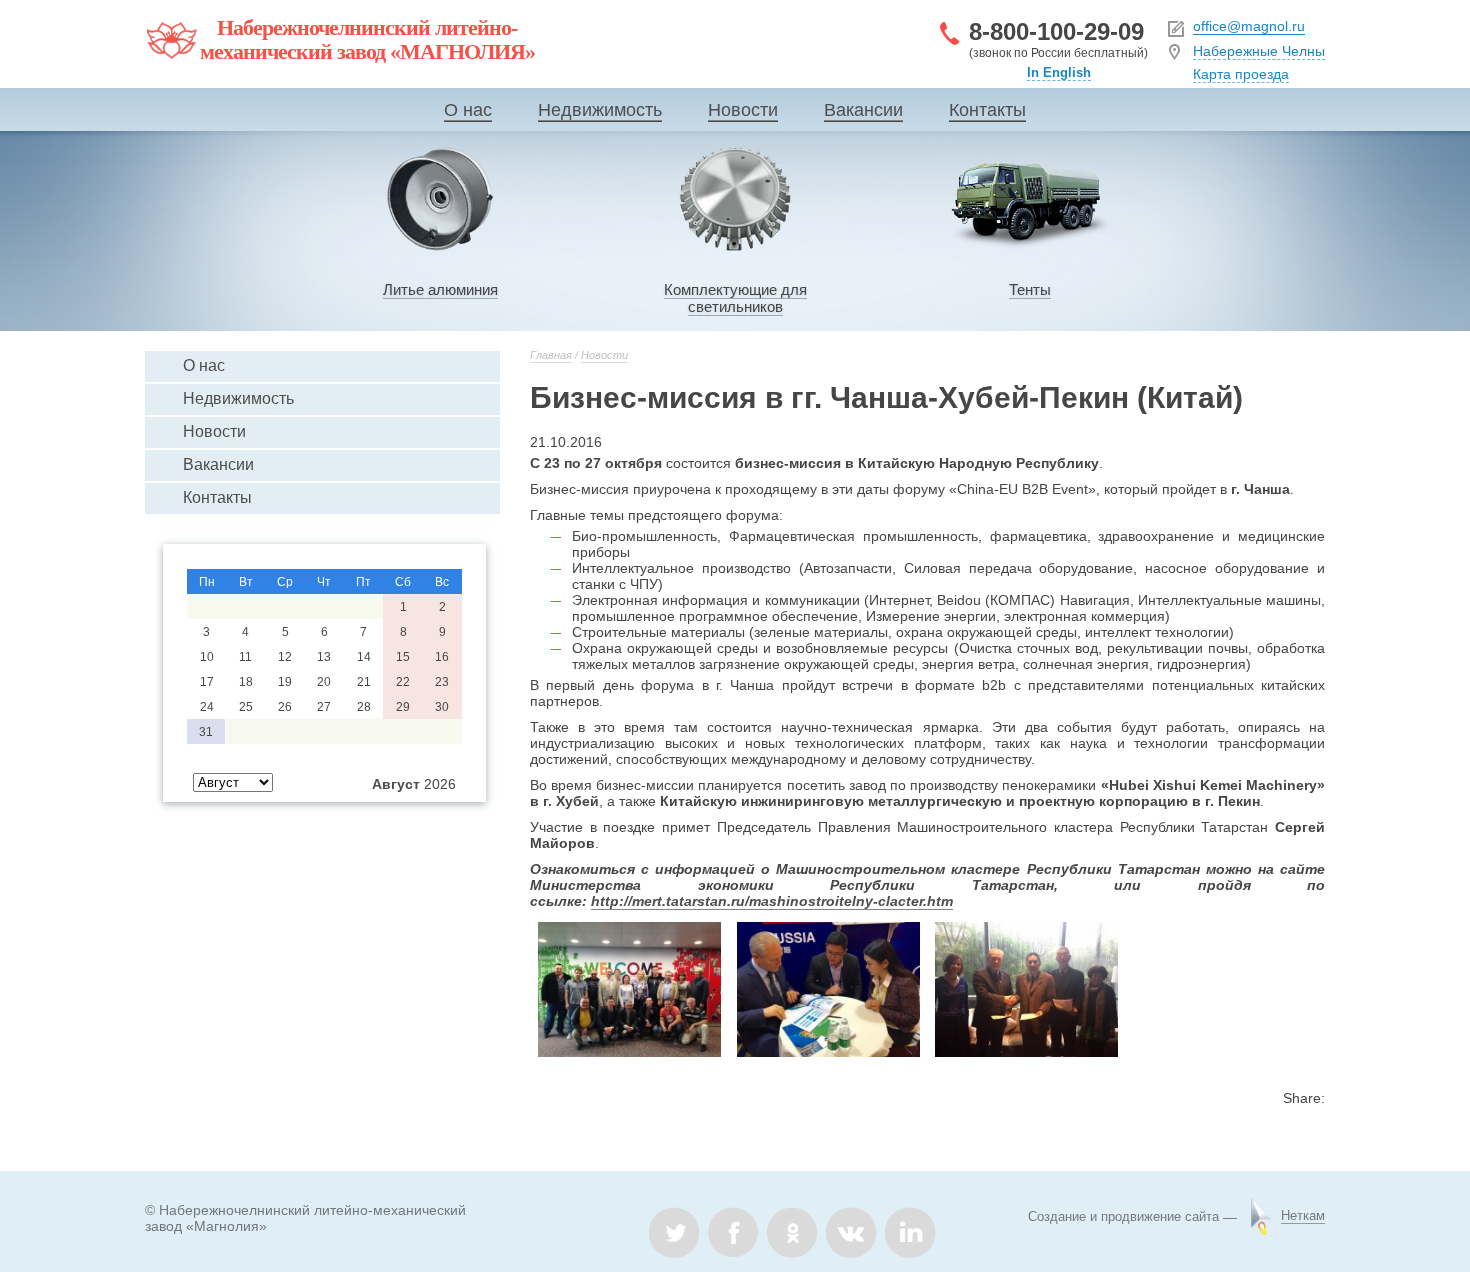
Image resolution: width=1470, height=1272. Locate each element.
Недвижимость (600, 110)
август (396, 784)
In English (1059, 72)
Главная (551, 355)
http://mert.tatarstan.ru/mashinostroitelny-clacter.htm (772, 901)
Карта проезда (1241, 74)
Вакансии (863, 110)
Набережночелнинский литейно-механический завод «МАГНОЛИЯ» (367, 40)
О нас (468, 110)
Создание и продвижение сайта (1123, 1216)
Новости (743, 110)
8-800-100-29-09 (1056, 31)
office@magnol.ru (1249, 26)
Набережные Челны (1259, 51)
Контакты (987, 110)
